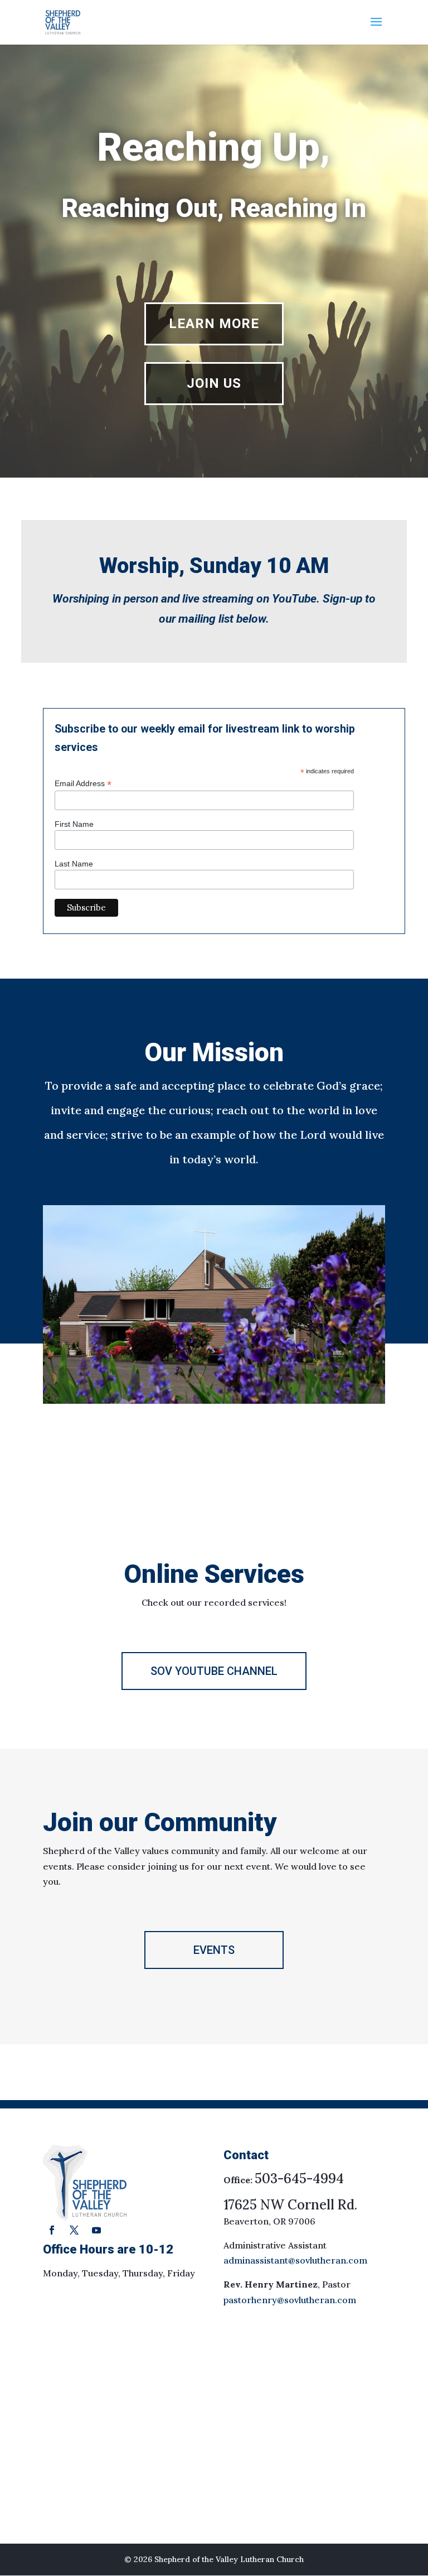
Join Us (214, 383)
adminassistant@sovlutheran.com (295, 2260)
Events (214, 1950)
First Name (74, 824)
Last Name (74, 864)
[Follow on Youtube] (96, 2230)
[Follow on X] (74, 2230)
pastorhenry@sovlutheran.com (290, 2300)
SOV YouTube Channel (214, 1671)
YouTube (294, 599)
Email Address (83, 784)
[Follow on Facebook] (52, 2230)
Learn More (214, 324)
